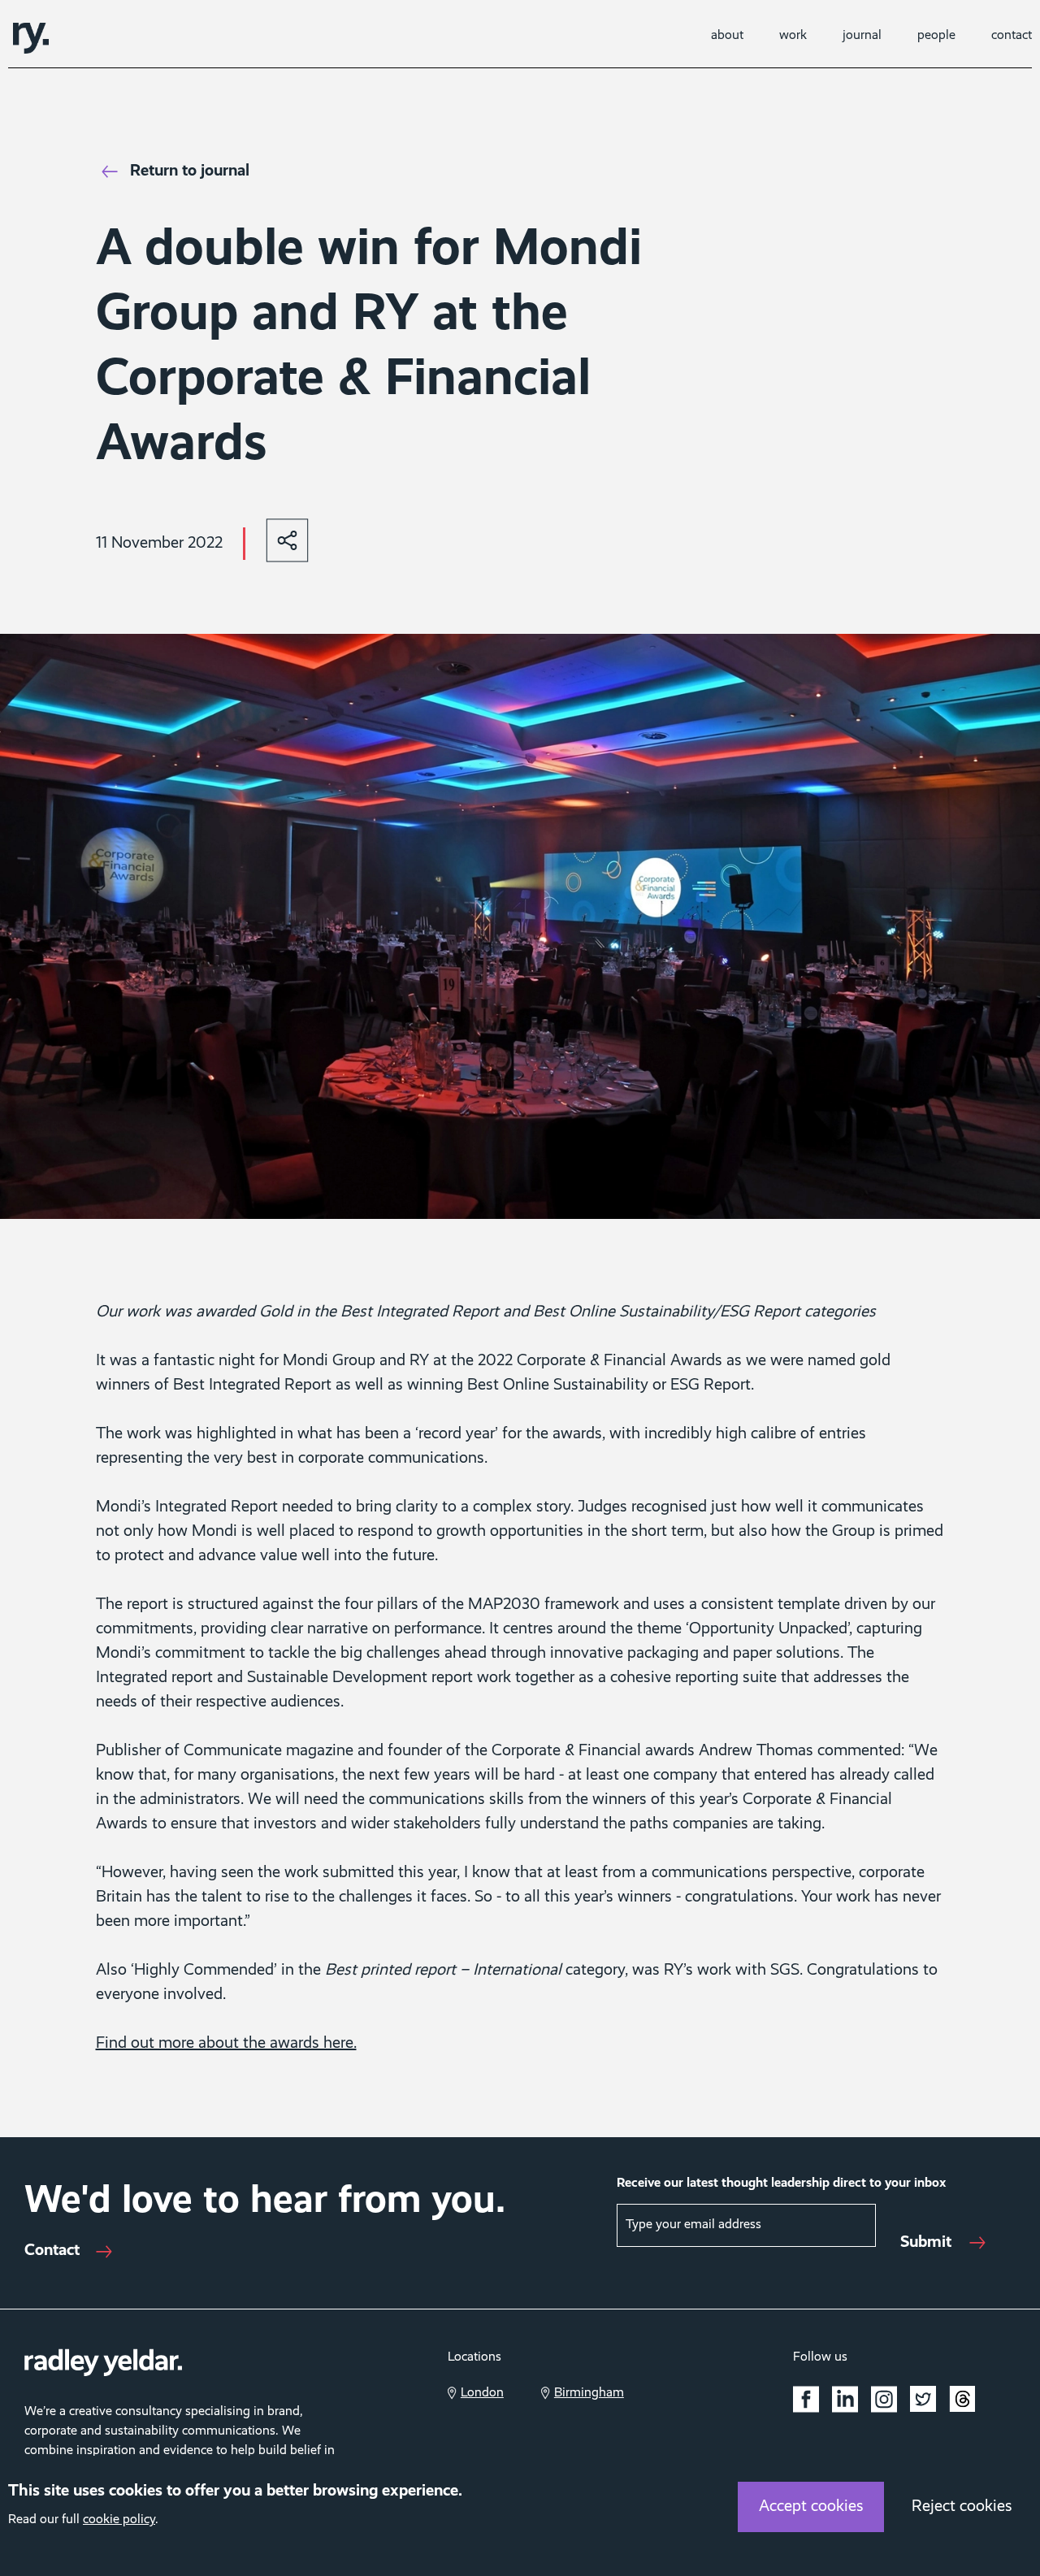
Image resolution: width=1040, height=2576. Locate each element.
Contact (52, 2251)
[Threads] (962, 2402)
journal (862, 36)
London (482, 2393)
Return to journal (190, 171)
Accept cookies (811, 2507)
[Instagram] (884, 2399)
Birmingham (589, 2393)
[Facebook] (806, 2399)
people (936, 36)
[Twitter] (923, 2399)
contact (1012, 36)
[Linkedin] (845, 2399)
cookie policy (119, 2520)
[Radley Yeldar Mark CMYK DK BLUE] (31, 38)
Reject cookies (962, 2507)
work (793, 36)
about (727, 36)
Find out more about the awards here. (226, 2044)
